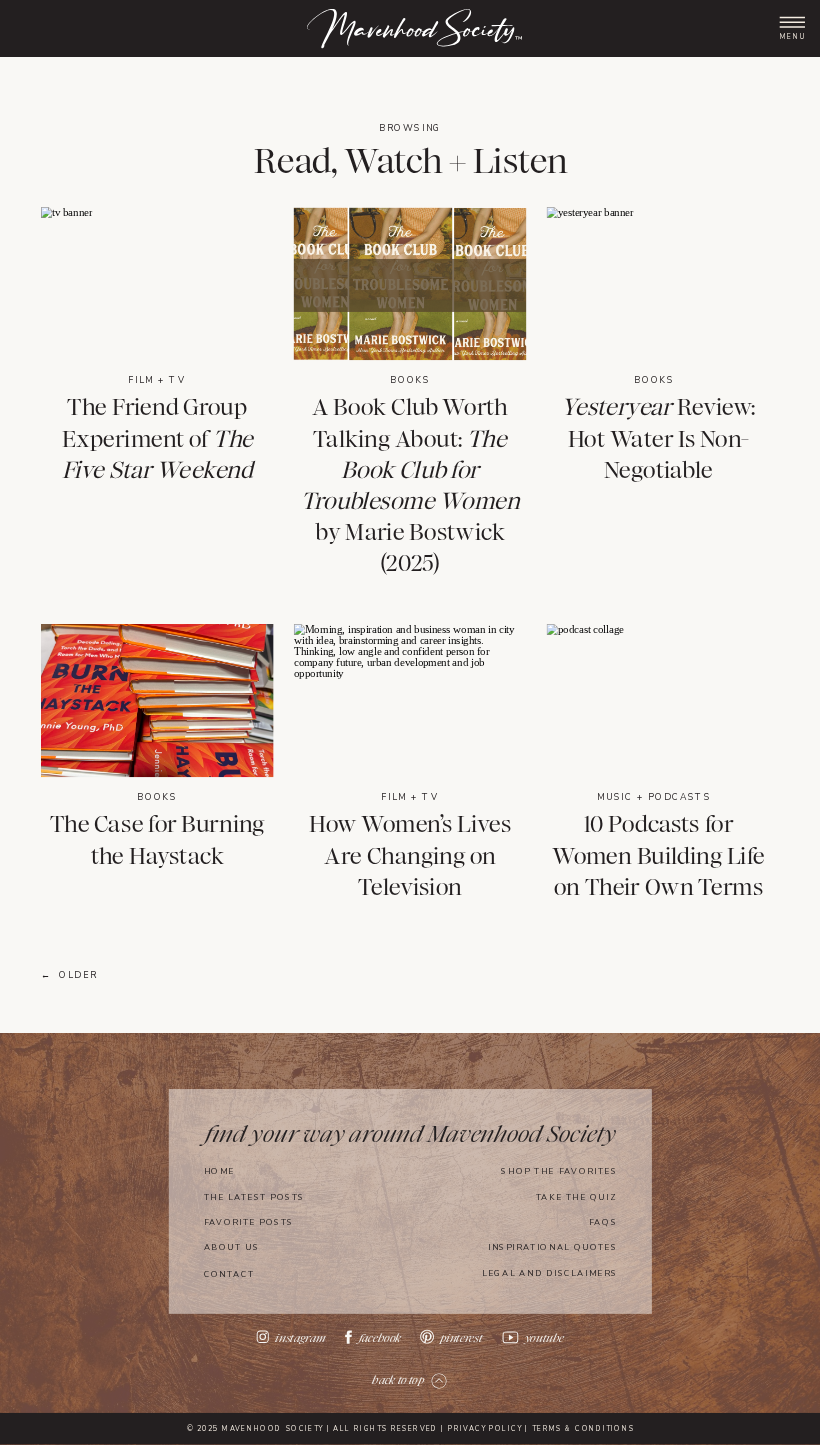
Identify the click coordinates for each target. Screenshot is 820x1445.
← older (69, 975)
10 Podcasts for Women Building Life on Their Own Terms (658, 856)
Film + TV (157, 380)
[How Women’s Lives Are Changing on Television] (410, 700)
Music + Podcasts (654, 797)
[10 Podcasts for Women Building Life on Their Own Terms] (658, 700)
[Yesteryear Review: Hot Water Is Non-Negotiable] (658, 283)
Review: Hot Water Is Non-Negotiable (658, 439)
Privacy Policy (485, 1430)
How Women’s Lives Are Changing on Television (410, 856)
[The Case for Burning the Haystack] (157, 700)
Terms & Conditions (583, 1430)
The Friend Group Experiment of (157, 439)
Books (410, 380)
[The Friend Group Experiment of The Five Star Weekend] (157, 283)
